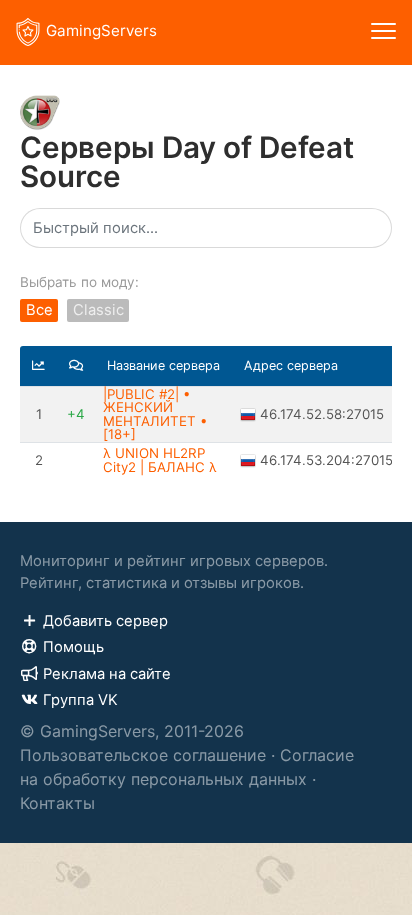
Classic (98, 311)
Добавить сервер (105, 621)
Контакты (57, 803)
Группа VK (80, 700)
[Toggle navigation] (383, 32)
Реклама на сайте (107, 674)
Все (39, 311)
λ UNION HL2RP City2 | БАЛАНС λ (160, 459)
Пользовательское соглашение (143, 755)
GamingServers (101, 30)
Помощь (73, 647)
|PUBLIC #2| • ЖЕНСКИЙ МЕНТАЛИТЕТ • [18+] (155, 414)
